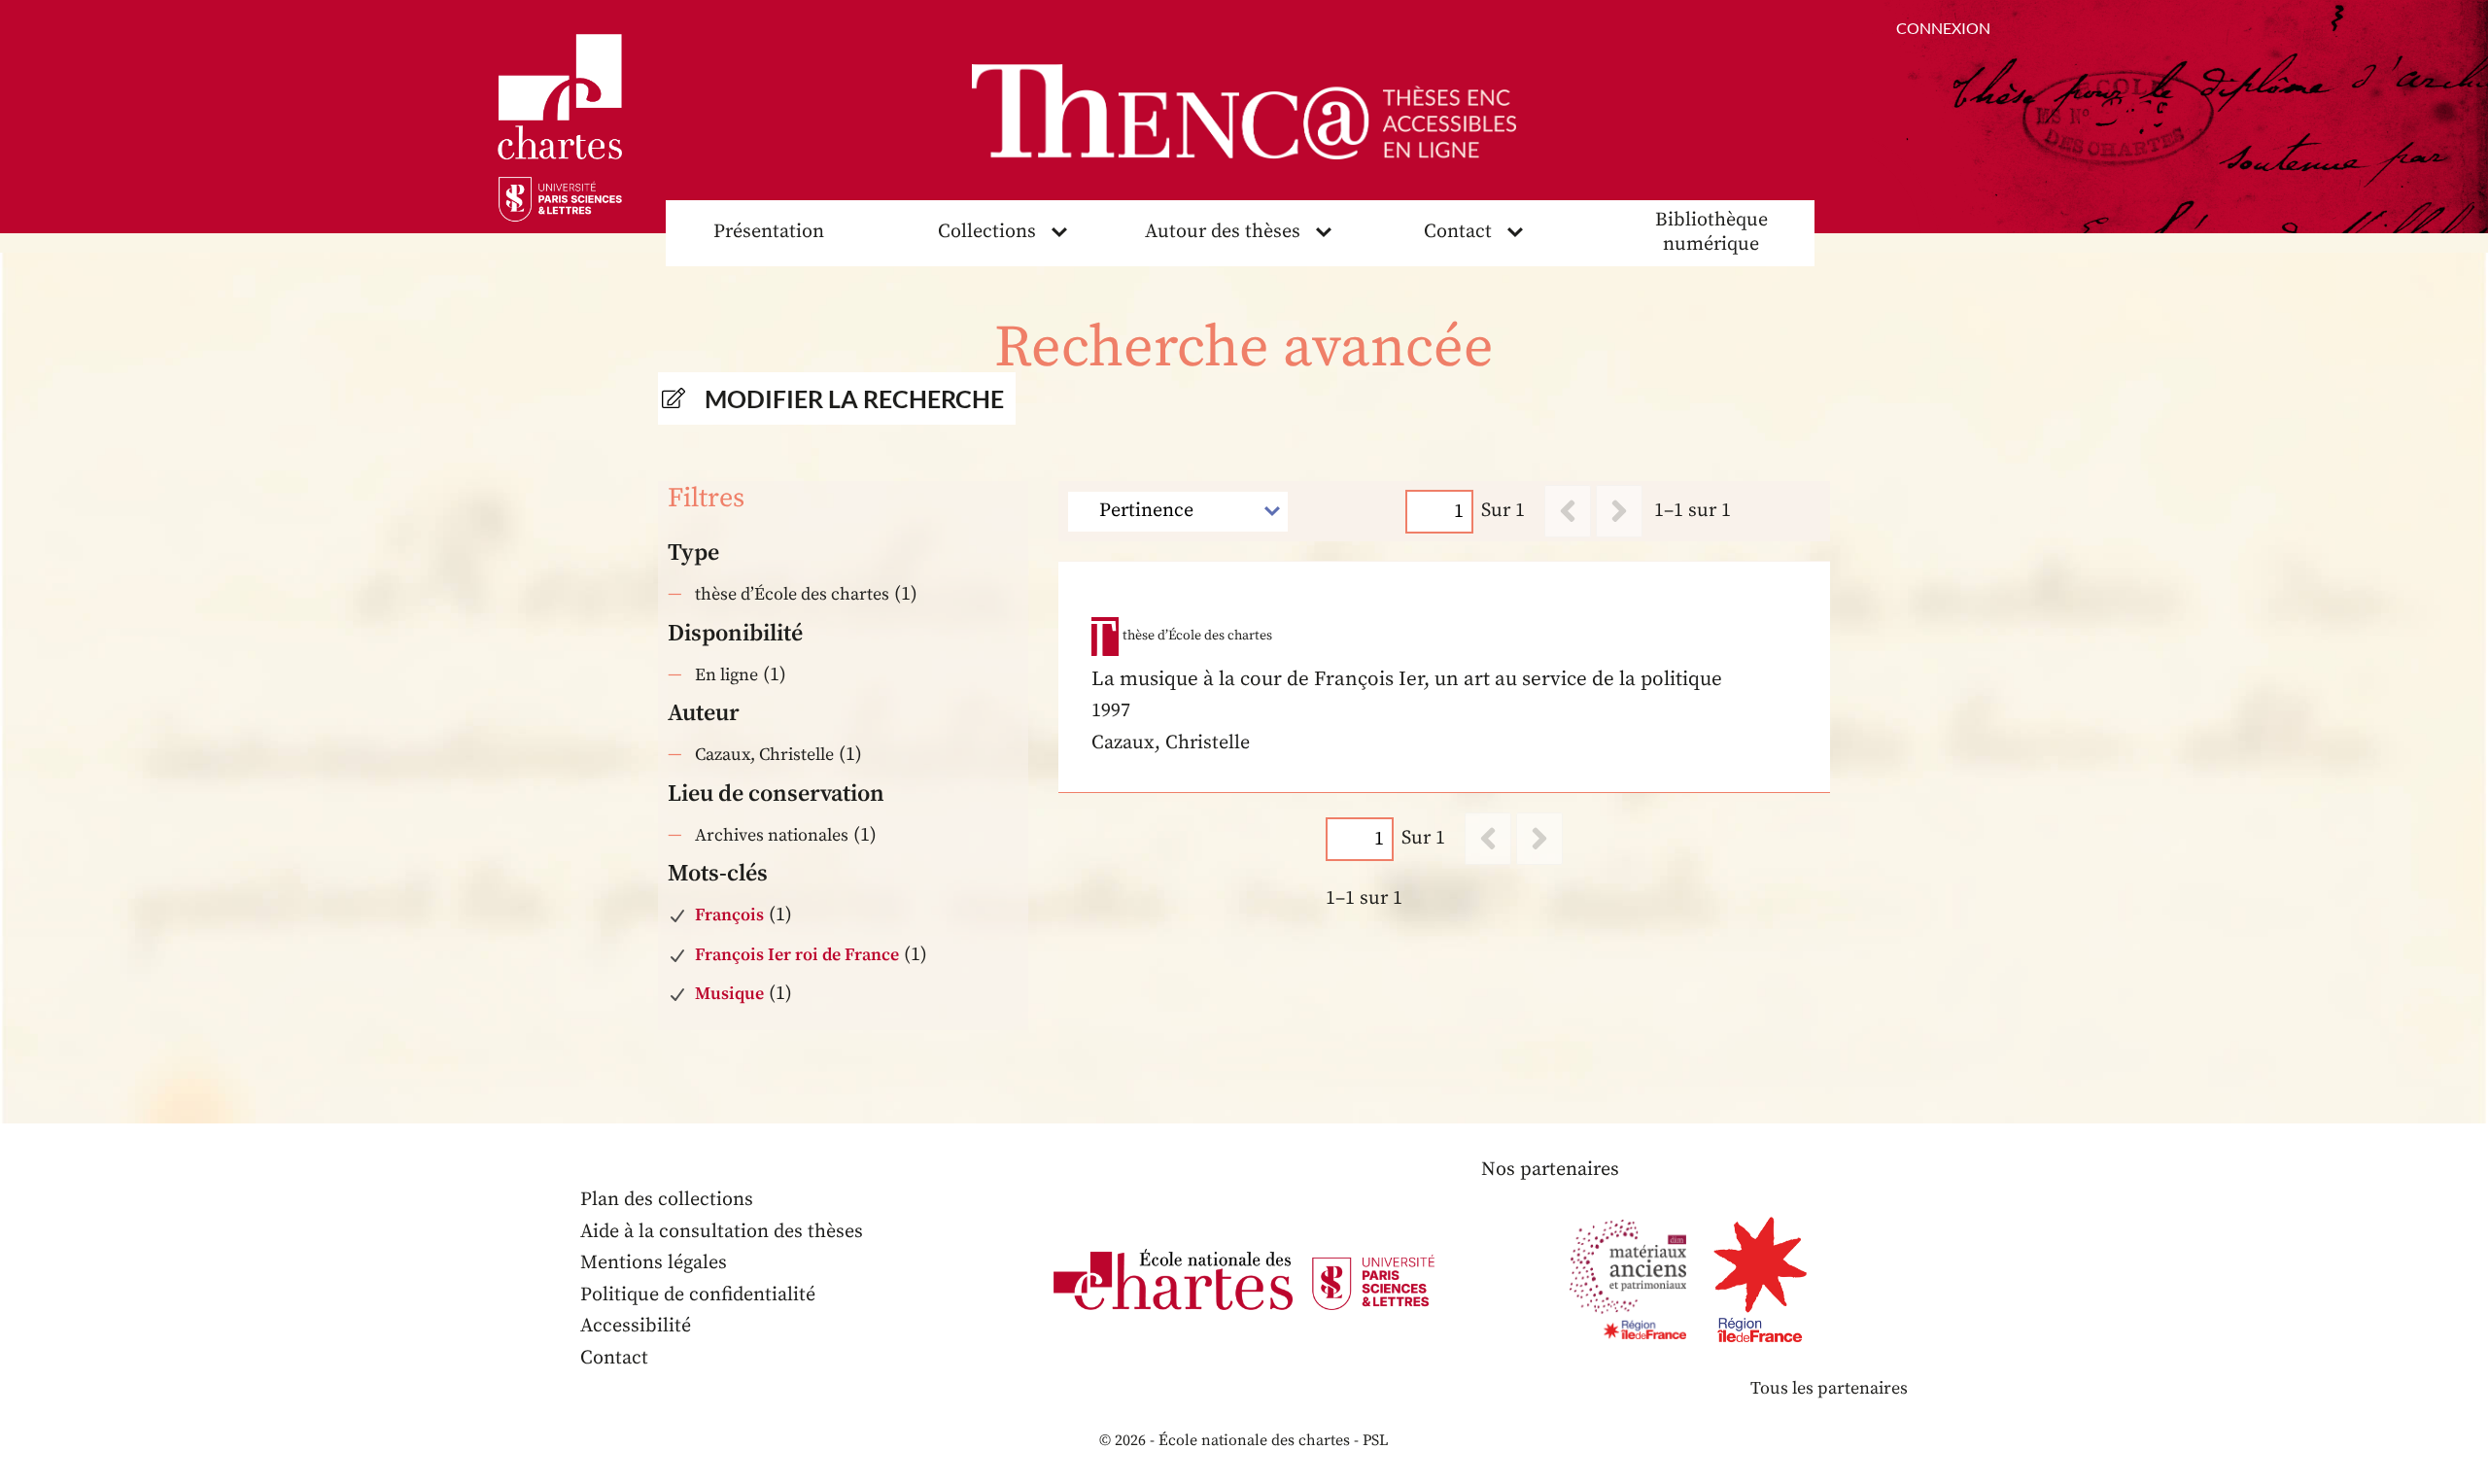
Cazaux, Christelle (764, 755)
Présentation (769, 232)
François (729, 915)
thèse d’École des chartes (792, 594)
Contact (1458, 232)
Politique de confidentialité (698, 1295)
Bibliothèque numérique (1711, 232)
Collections (987, 232)
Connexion (1943, 28)
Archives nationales (772, 835)
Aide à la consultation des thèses (722, 1232)
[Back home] (1244, 112)
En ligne (726, 675)
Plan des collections (667, 1200)
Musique (729, 994)
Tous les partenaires (1829, 1388)
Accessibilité (636, 1326)
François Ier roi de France (797, 955)
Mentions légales (654, 1263)
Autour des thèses (1223, 232)
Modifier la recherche (854, 398)
